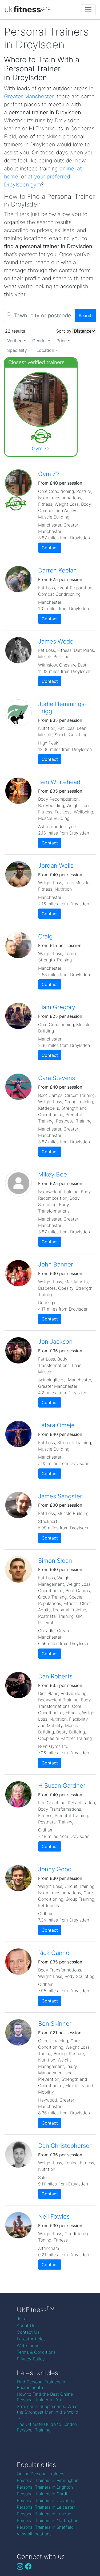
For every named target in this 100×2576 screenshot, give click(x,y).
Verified (15, 341)
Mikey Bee (53, 1174)
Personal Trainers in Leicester (46, 2507)
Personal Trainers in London (44, 2514)
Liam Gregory (57, 1007)
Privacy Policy (31, 2359)
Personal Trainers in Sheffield (45, 2527)
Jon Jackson (55, 1341)
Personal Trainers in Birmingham (48, 2480)
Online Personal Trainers (41, 2474)
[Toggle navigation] (88, 10)
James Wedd (56, 641)
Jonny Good (55, 1869)
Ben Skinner (55, 2023)
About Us (26, 2325)
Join (21, 2319)
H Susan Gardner (62, 1785)
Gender (40, 341)
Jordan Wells (56, 865)
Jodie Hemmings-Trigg (63, 707)
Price (62, 341)
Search (86, 315)
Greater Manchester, (29, 96)
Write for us (28, 2345)
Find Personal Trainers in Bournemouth (41, 2385)
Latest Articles (31, 2339)
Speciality (17, 350)
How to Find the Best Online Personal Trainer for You (45, 2397)
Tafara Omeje (56, 1425)
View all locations (34, 2534)
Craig (45, 936)
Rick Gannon (55, 1953)
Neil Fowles (54, 2216)
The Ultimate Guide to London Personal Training (47, 2427)
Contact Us (28, 2332)
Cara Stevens (57, 1078)
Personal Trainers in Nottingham (48, 2520)
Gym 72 (41, 449)
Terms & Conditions (36, 2352)
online (67, 169)
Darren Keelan (57, 570)
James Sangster (60, 1496)
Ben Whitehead (59, 782)
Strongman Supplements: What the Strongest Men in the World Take (48, 2412)
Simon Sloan (55, 1560)
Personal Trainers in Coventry (46, 2500)
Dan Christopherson (65, 2146)
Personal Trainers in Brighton (45, 2487)
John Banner (56, 1264)
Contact (50, 548)
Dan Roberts (55, 1676)
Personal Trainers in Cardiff (43, 2494)
